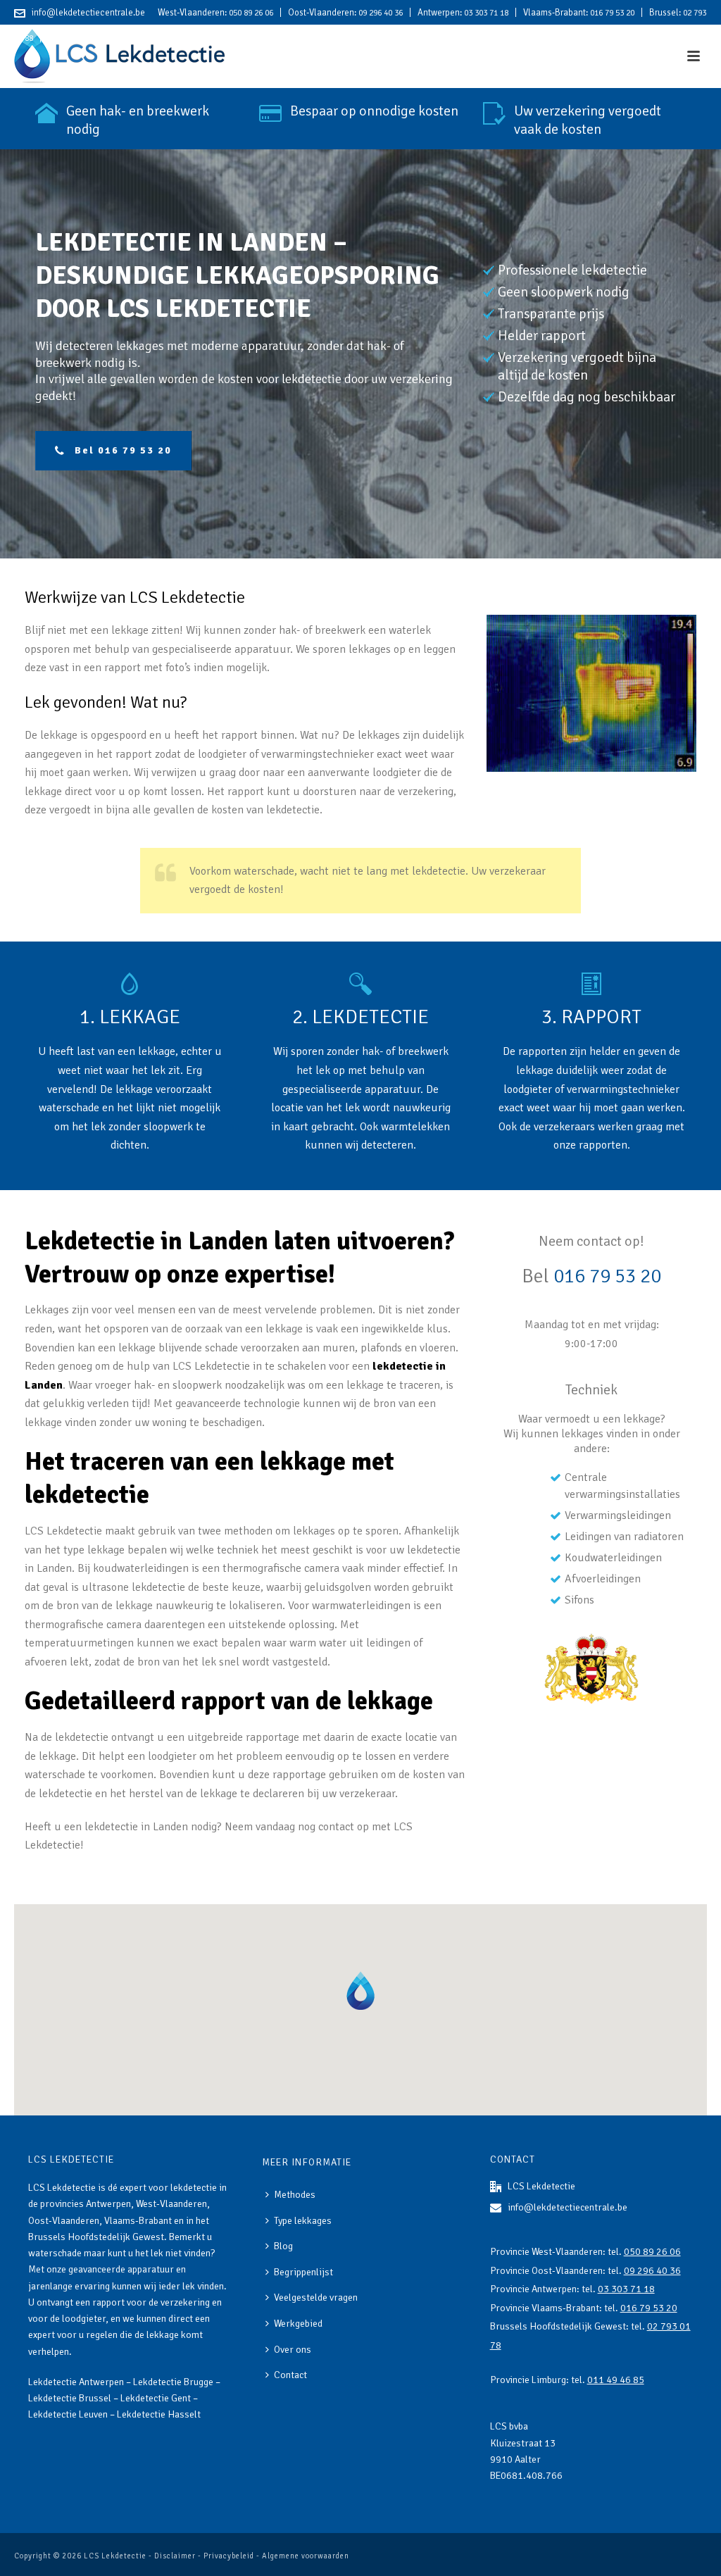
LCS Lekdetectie (115, 2556)
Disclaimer (175, 2556)
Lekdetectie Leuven (68, 2414)
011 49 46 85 (105, 38)
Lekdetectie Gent (156, 2398)
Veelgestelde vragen (316, 2297)
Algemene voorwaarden (306, 2556)
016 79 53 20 (612, 13)
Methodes (295, 2195)
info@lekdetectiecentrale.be (88, 13)
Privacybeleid (229, 2556)
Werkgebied (298, 2324)
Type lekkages (303, 2221)
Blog (283, 2246)
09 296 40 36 (381, 13)
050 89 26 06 (251, 13)
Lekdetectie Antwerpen (76, 2382)
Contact (290, 2375)
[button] (360, 1990)
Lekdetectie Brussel (70, 2398)
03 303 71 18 (486, 13)
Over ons (293, 2350)
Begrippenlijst (303, 2272)
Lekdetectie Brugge (173, 2382)
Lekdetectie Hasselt (159, 2414)
